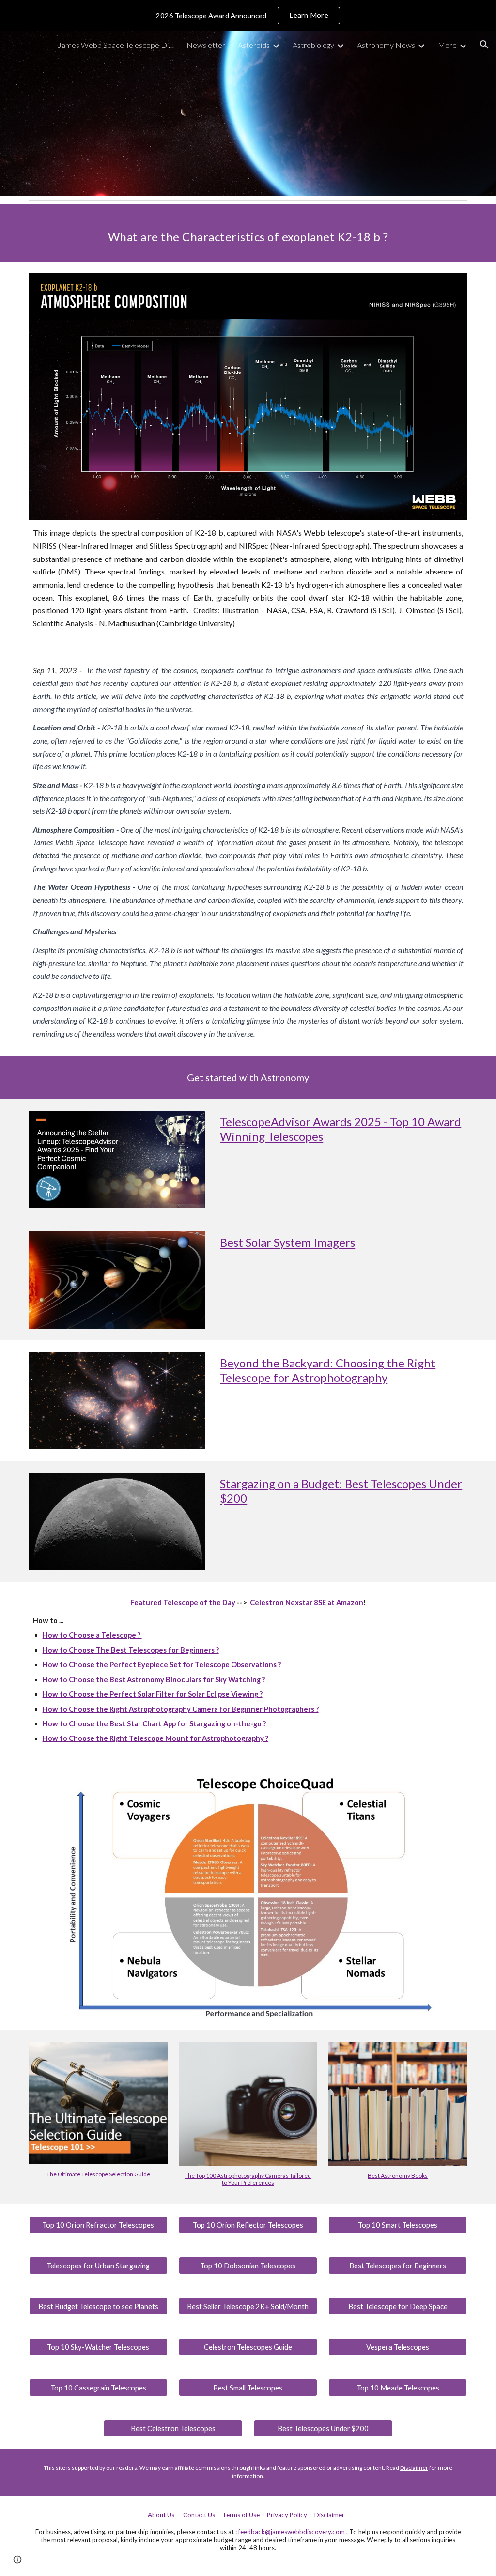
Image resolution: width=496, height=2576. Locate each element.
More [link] (447, 45)
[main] (248, 233)
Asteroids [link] (254, 45)
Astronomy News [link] (386, 45)
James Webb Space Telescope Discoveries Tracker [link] (116, 45)
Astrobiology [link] (313, 45)
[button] (484, 45)
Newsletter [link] (206, 45)
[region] (248, 16)
